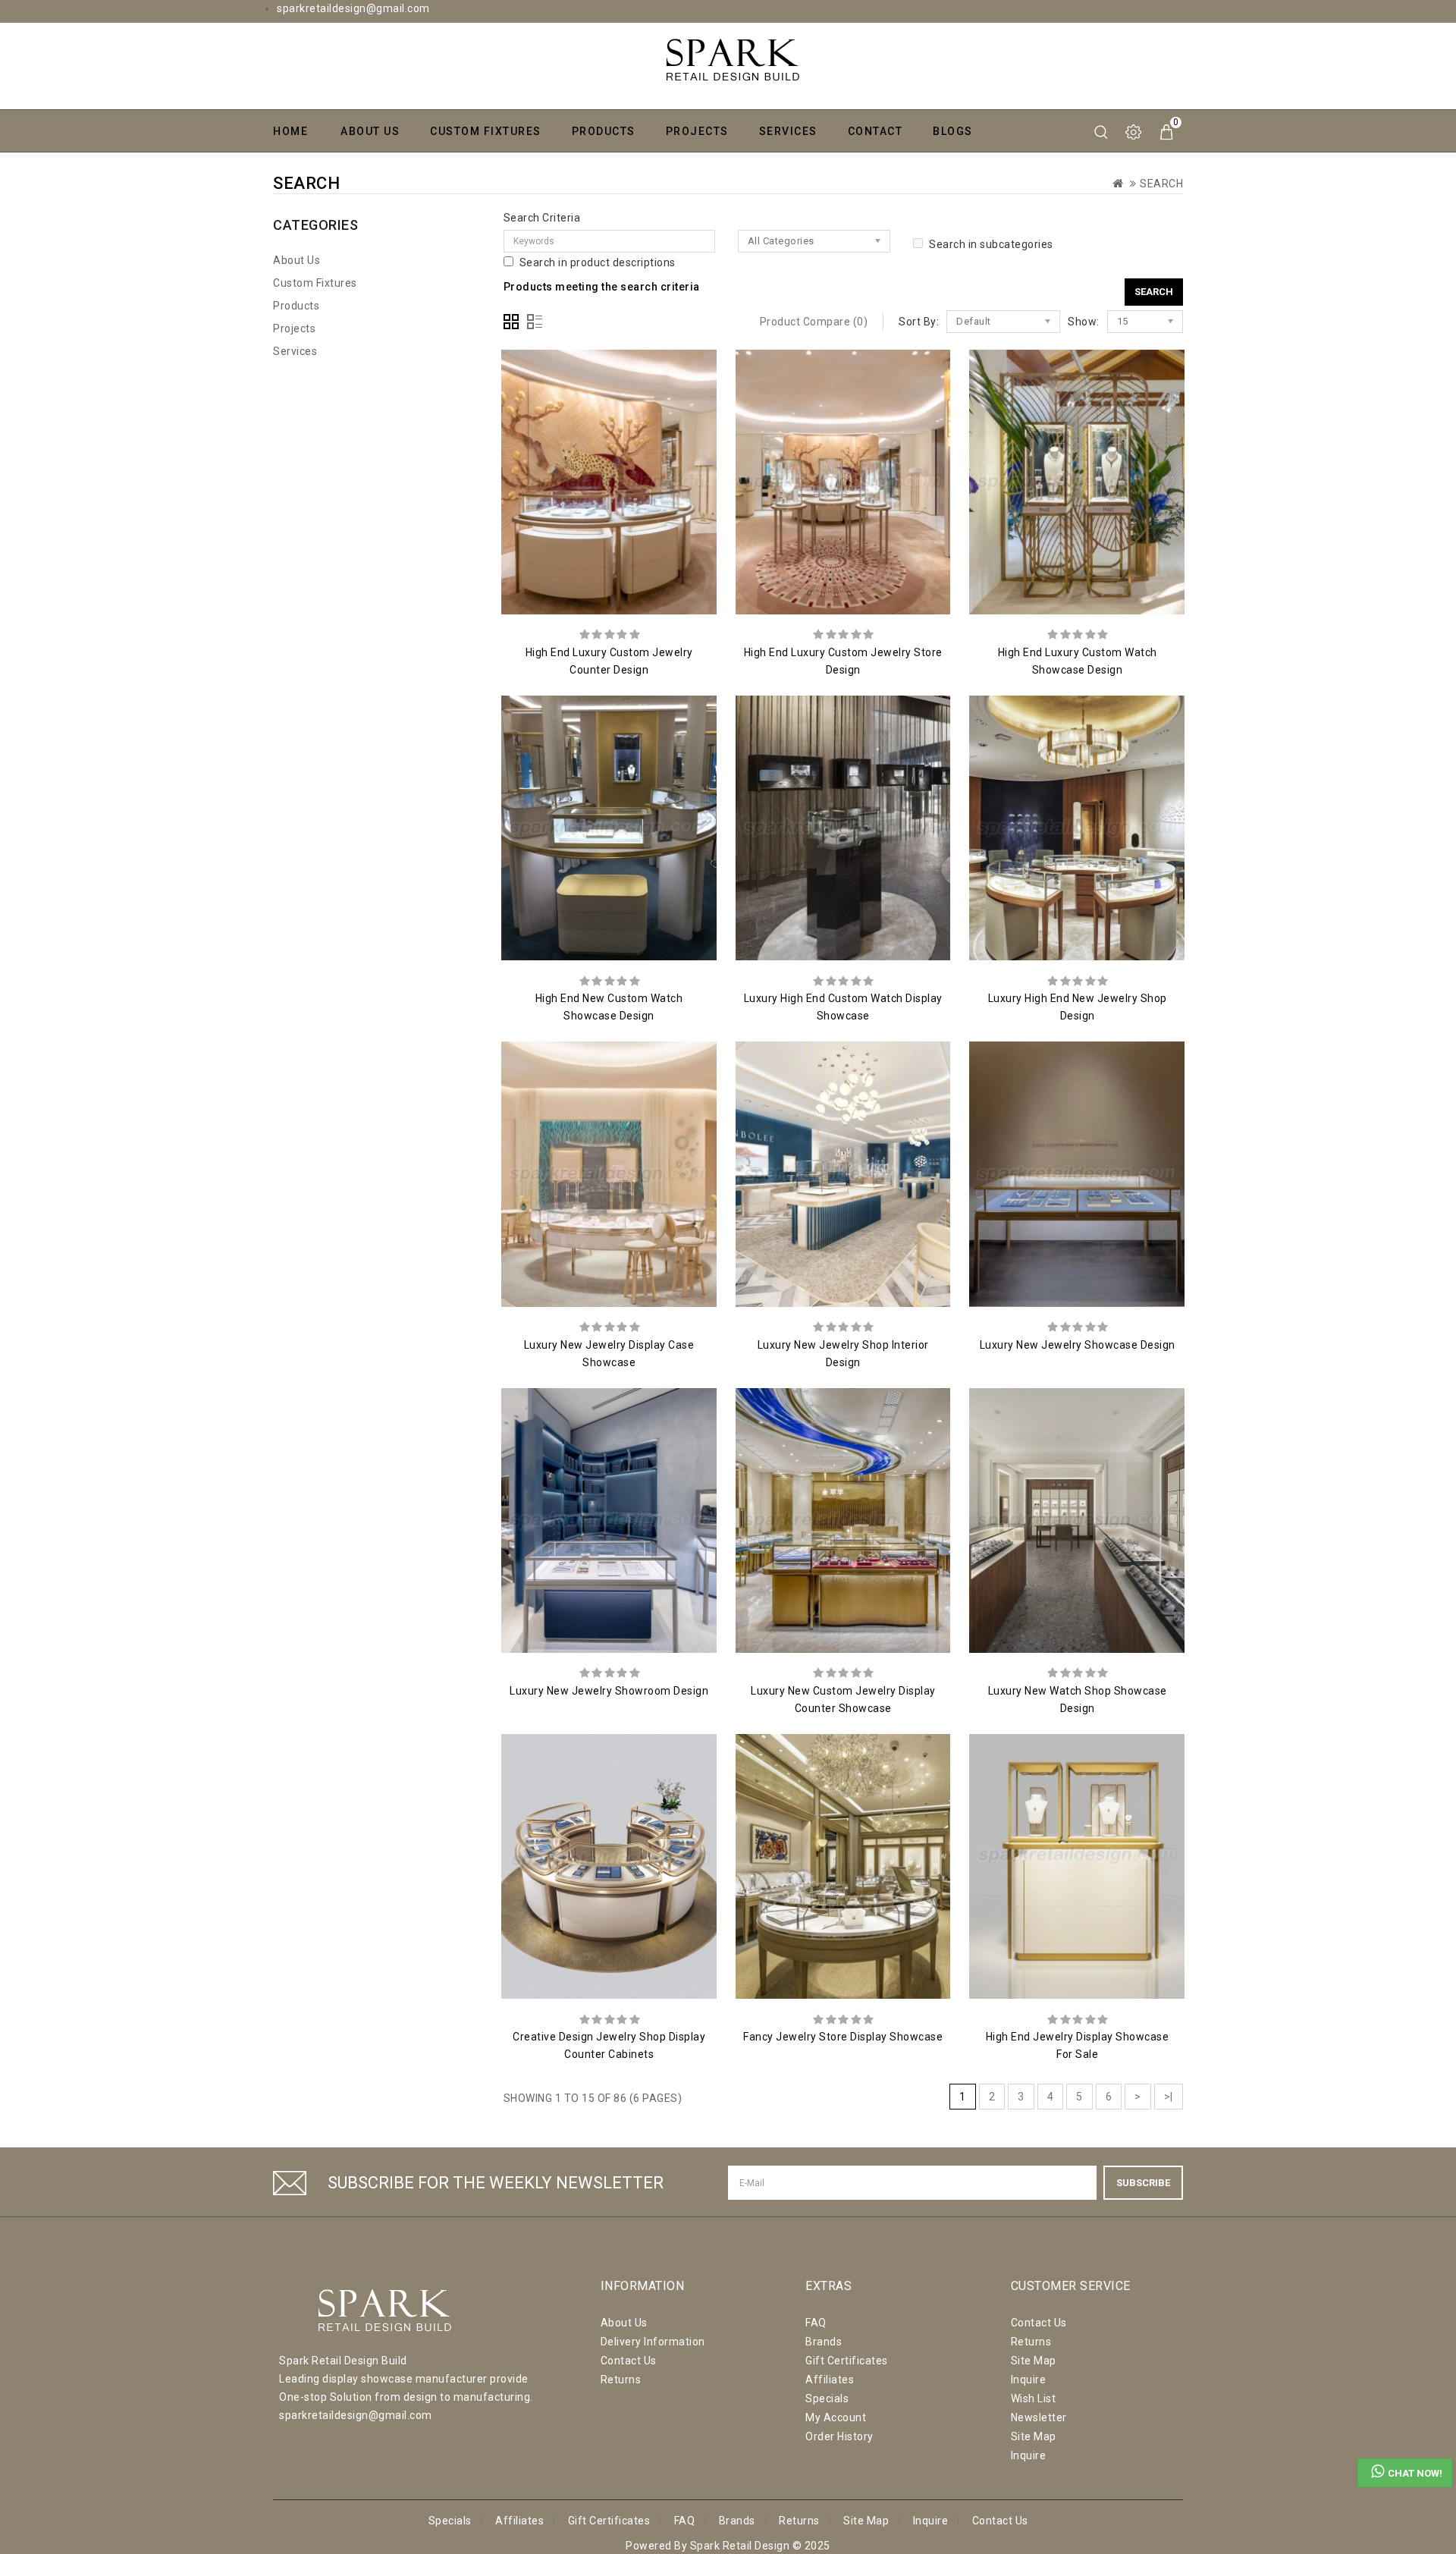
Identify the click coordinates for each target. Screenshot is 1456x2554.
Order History (839, 2436)
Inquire (1029, 2380)
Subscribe (1143, 2183)
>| (1169, 2097)
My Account (836, 2417)
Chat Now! (1415, 2473)
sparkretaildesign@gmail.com (353, 8)
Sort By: (919, 322)
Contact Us (629, 2361)
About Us (370, 131)
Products (604, 131)
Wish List (1034, 2398)
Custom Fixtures (486, 131)
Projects (697, 131)
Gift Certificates (847, 2361)
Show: (1084, 322)
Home (290, 131)
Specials (827, 2398)
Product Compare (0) (814, 322)
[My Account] (1134, 132)
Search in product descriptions (598, 262)
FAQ (816, 2323)
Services (788, 131)
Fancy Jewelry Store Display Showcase (843, 2037)
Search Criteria (542, 218)
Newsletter (1039, 2417)
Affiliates (830, 2380)
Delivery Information (653, 2342)
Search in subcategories (991, 244)
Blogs (953, 131)
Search (1161, 184)
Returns (621, 2380)
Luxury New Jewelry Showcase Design (1078, 1345)
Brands (824, 2342)
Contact (875, 131)
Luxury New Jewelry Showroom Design (609, 1691)
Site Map (1034, 2361)
